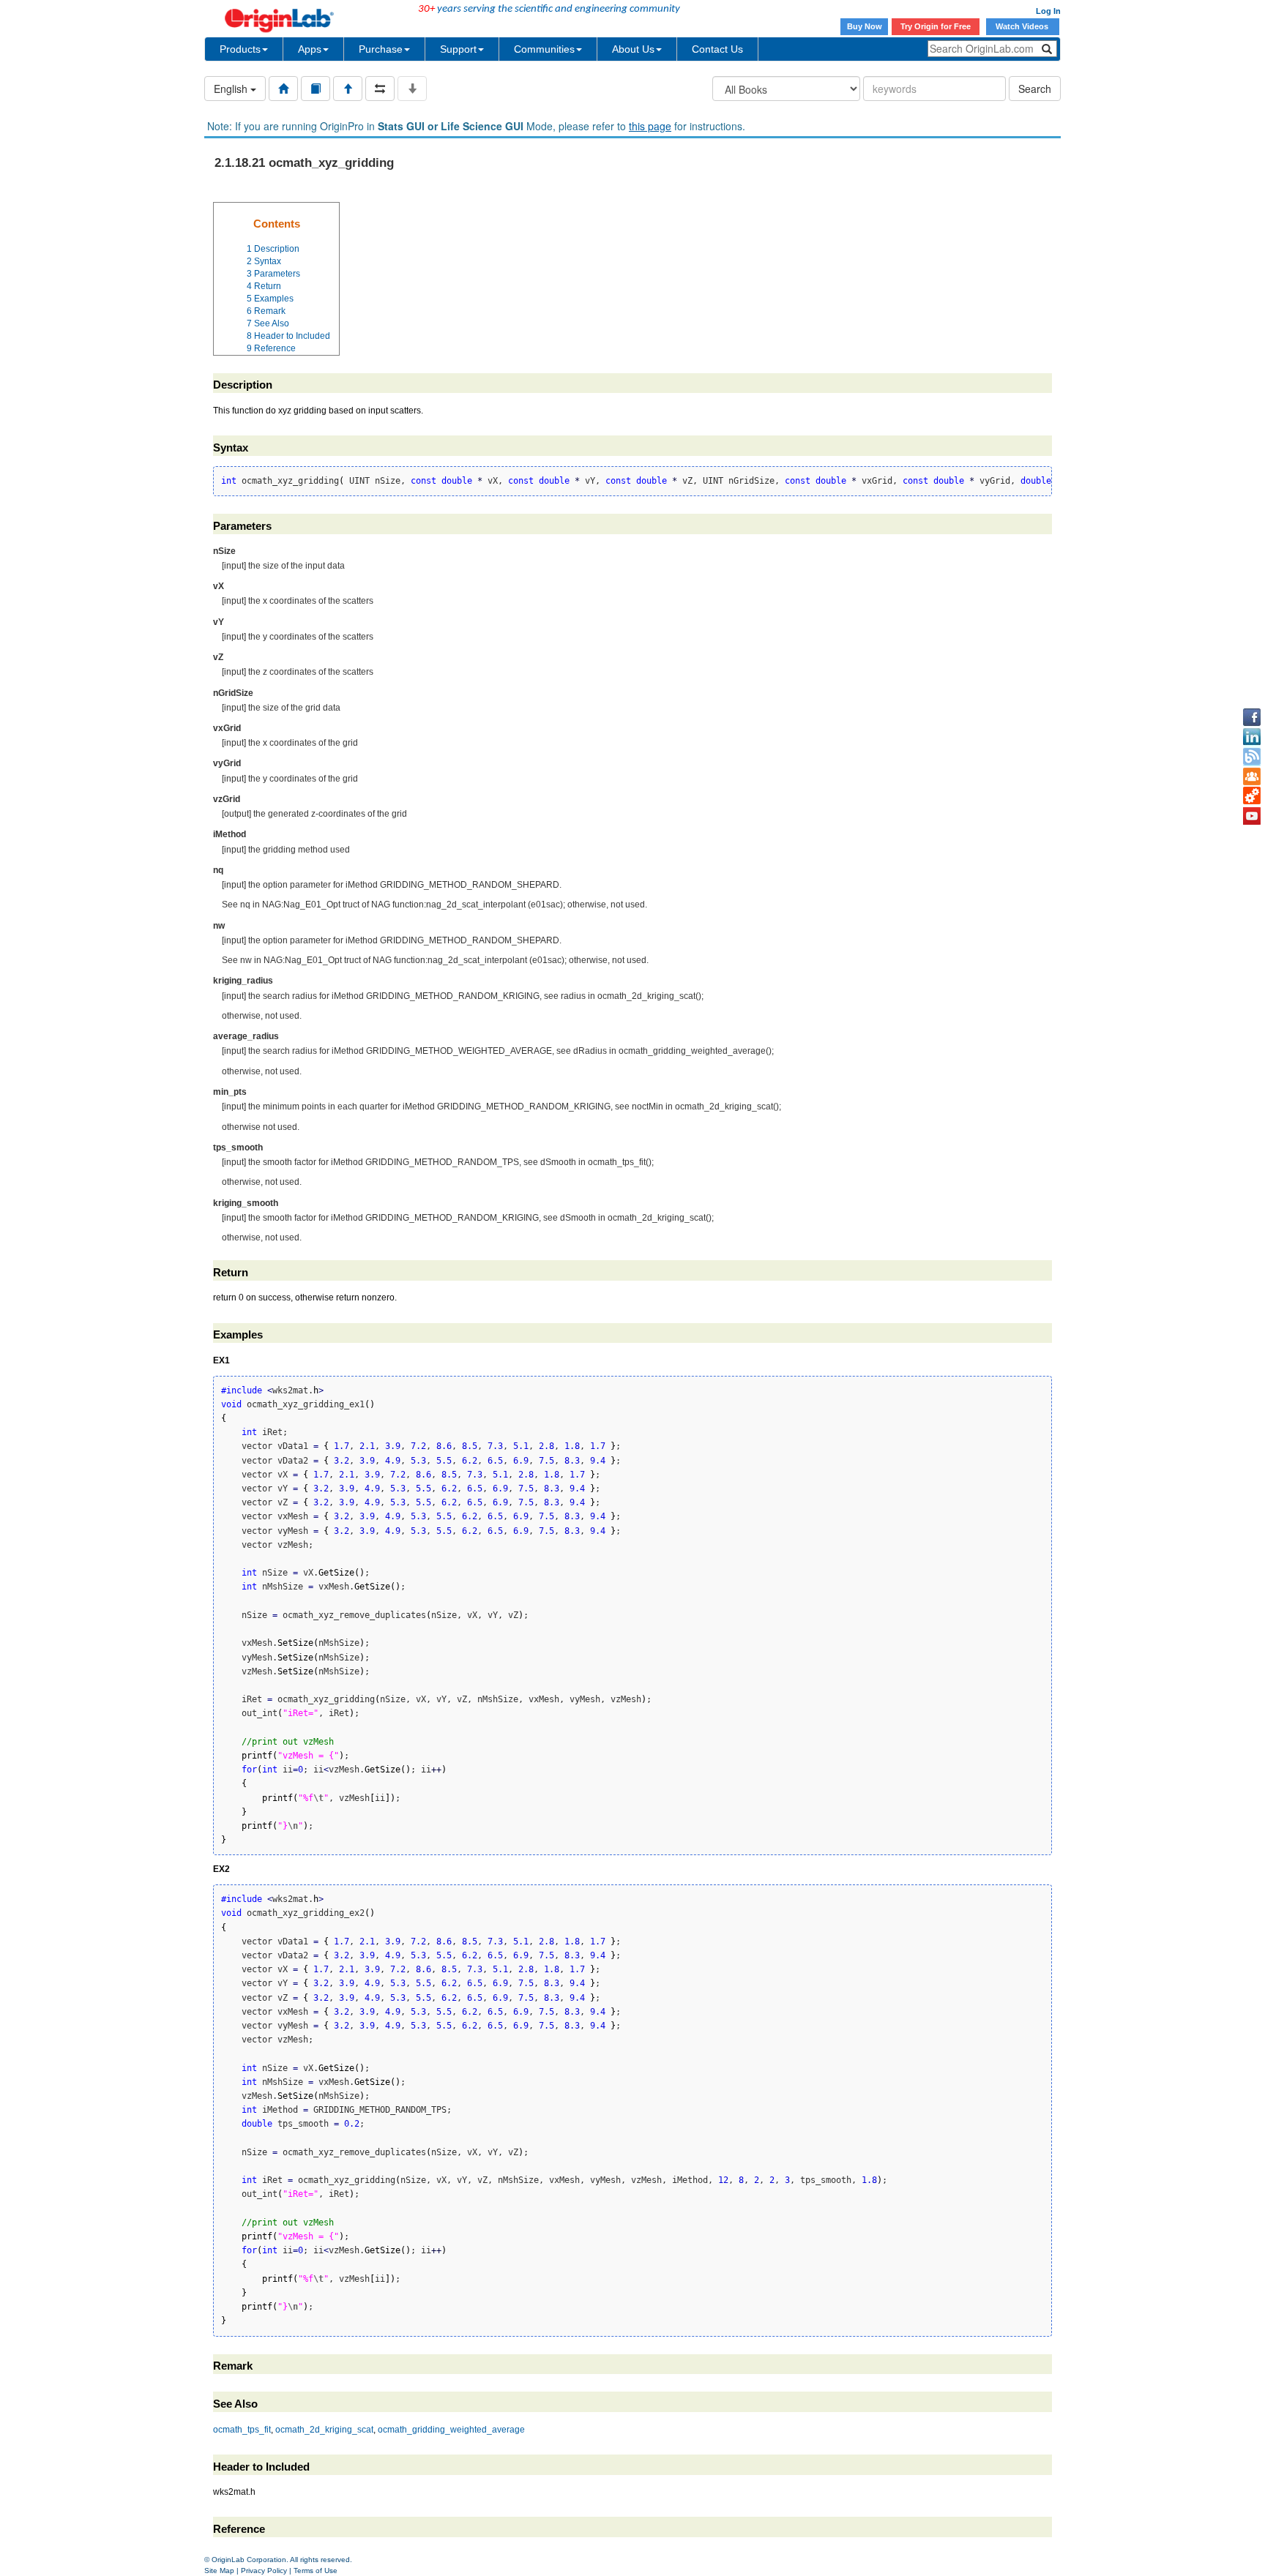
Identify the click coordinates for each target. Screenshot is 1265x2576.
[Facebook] (1252, 717)
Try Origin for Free (936, 26)
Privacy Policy (264, 2571)
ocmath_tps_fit (242, 2430)
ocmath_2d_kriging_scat (324, 2430)
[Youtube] (1252, 816)
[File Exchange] (1252, 796)
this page (650, 126)
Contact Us (717, 49)
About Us (633, 49)
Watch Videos (1023, 26)
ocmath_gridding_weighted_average (451, 2430)
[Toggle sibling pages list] (380, 89)
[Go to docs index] (283, 89)
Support (458, 49)
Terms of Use (316, 2571)
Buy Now (865, 26)
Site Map (219, 2571)
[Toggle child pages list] (412, 89)
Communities (544, 49)
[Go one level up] (348, 89)
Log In (1048, 11)
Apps (310, 49)
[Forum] (1252, 776)
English (232, 89)
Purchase (381, 49)
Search (1035, 89)
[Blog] (1252, 757)
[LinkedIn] (1252, 737)
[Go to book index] (316, 89)
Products (240, 49)
